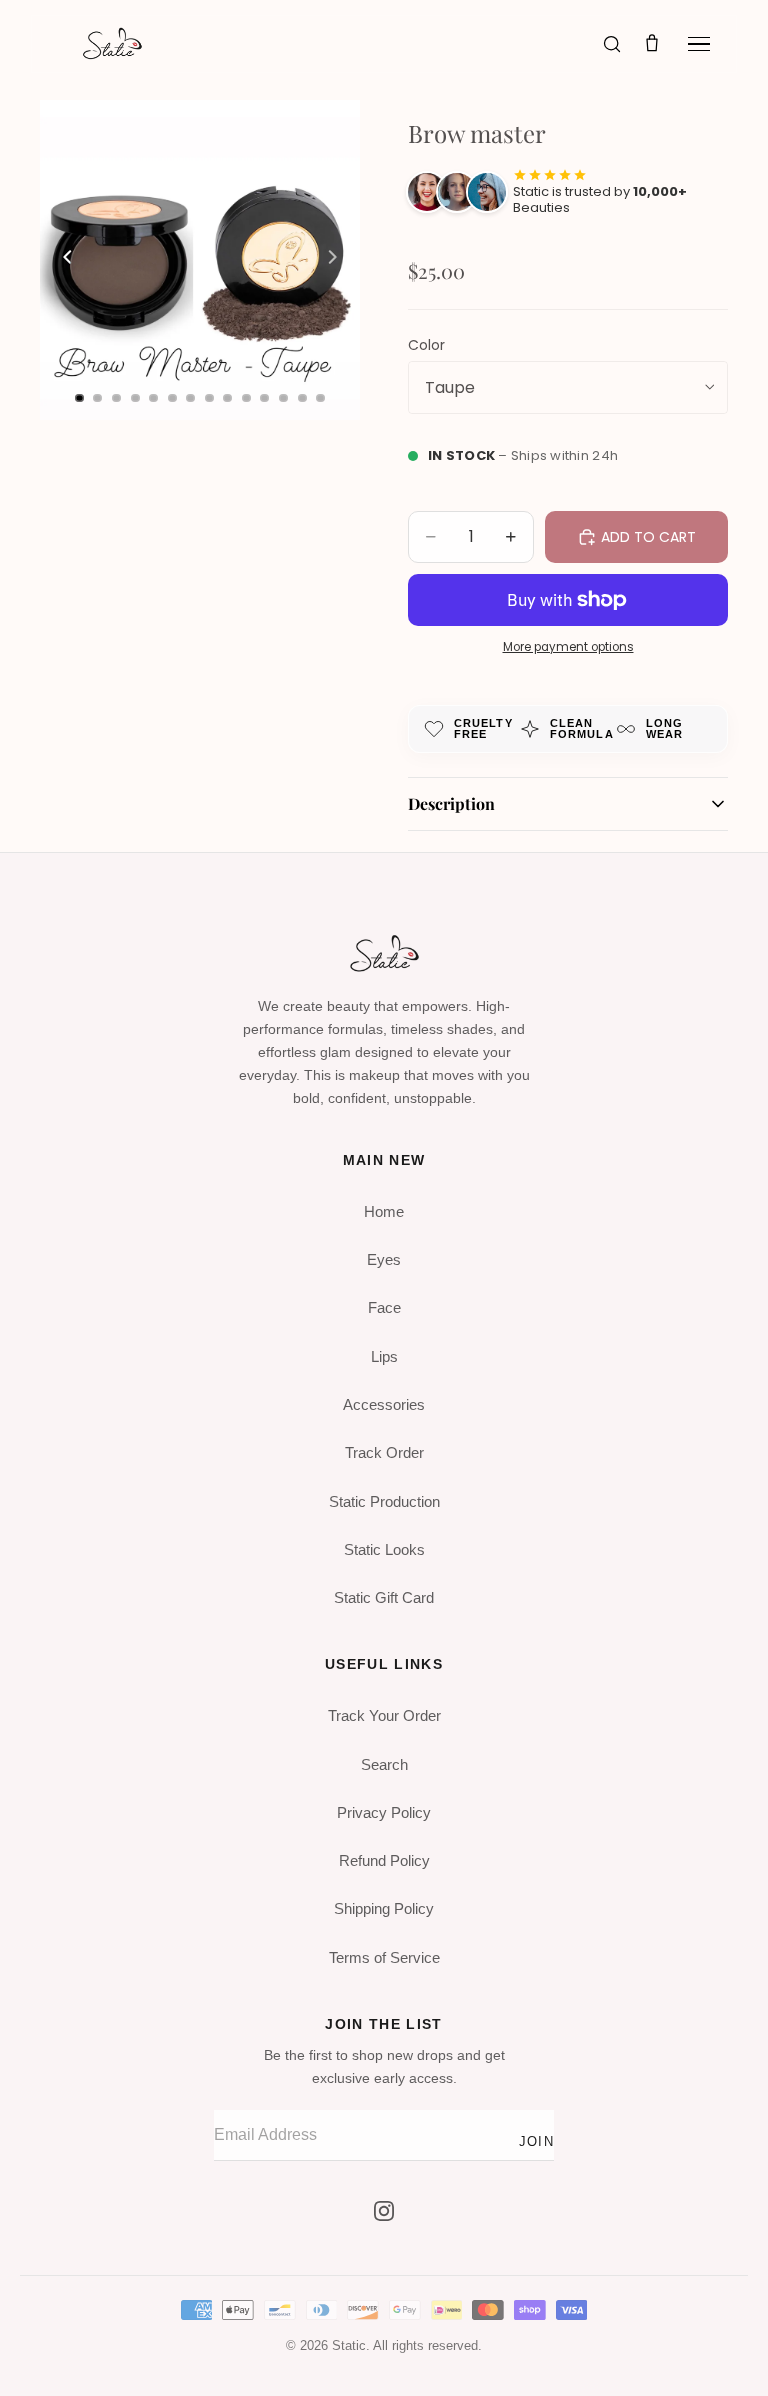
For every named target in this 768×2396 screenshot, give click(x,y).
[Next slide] (338, 260)
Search (384, 1764)
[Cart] (652, 44)
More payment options (568, 647)
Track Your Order (384, 1715)
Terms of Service (384, 1957)
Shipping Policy (384, 1908)
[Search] (612, 44)
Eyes (384, 1259)
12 (284, 398)
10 (246, 398)
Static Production (384, 1501)
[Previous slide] (62, 260)
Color (426, 345)
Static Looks (384, 1549)
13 (302, 398)
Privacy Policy (384, 1812)
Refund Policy (384, 1860)
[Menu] (699, 44)
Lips (384, 1356)
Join (536, 2141)
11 (265, 398)
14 (321, 398)
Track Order (384, 1452)
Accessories (384, 1404)
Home (384, 1211)
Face (384, 1307)
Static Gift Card (384, 1597)
